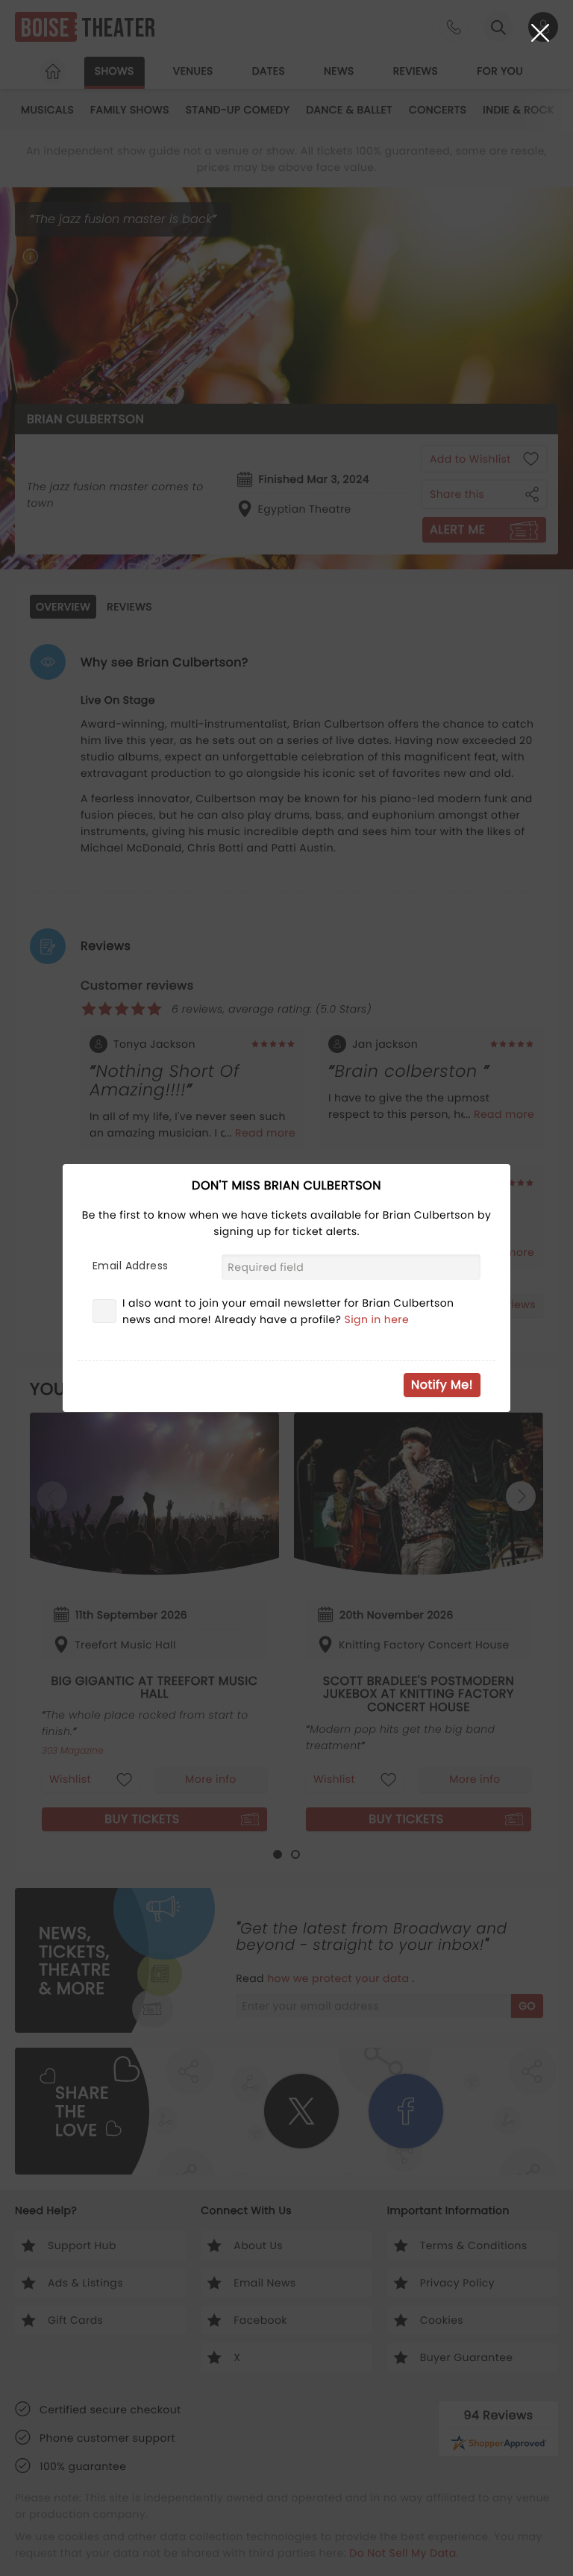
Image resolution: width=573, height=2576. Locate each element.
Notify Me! (442, 1385)
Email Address (130, 1266)
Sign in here (377, 1319)
